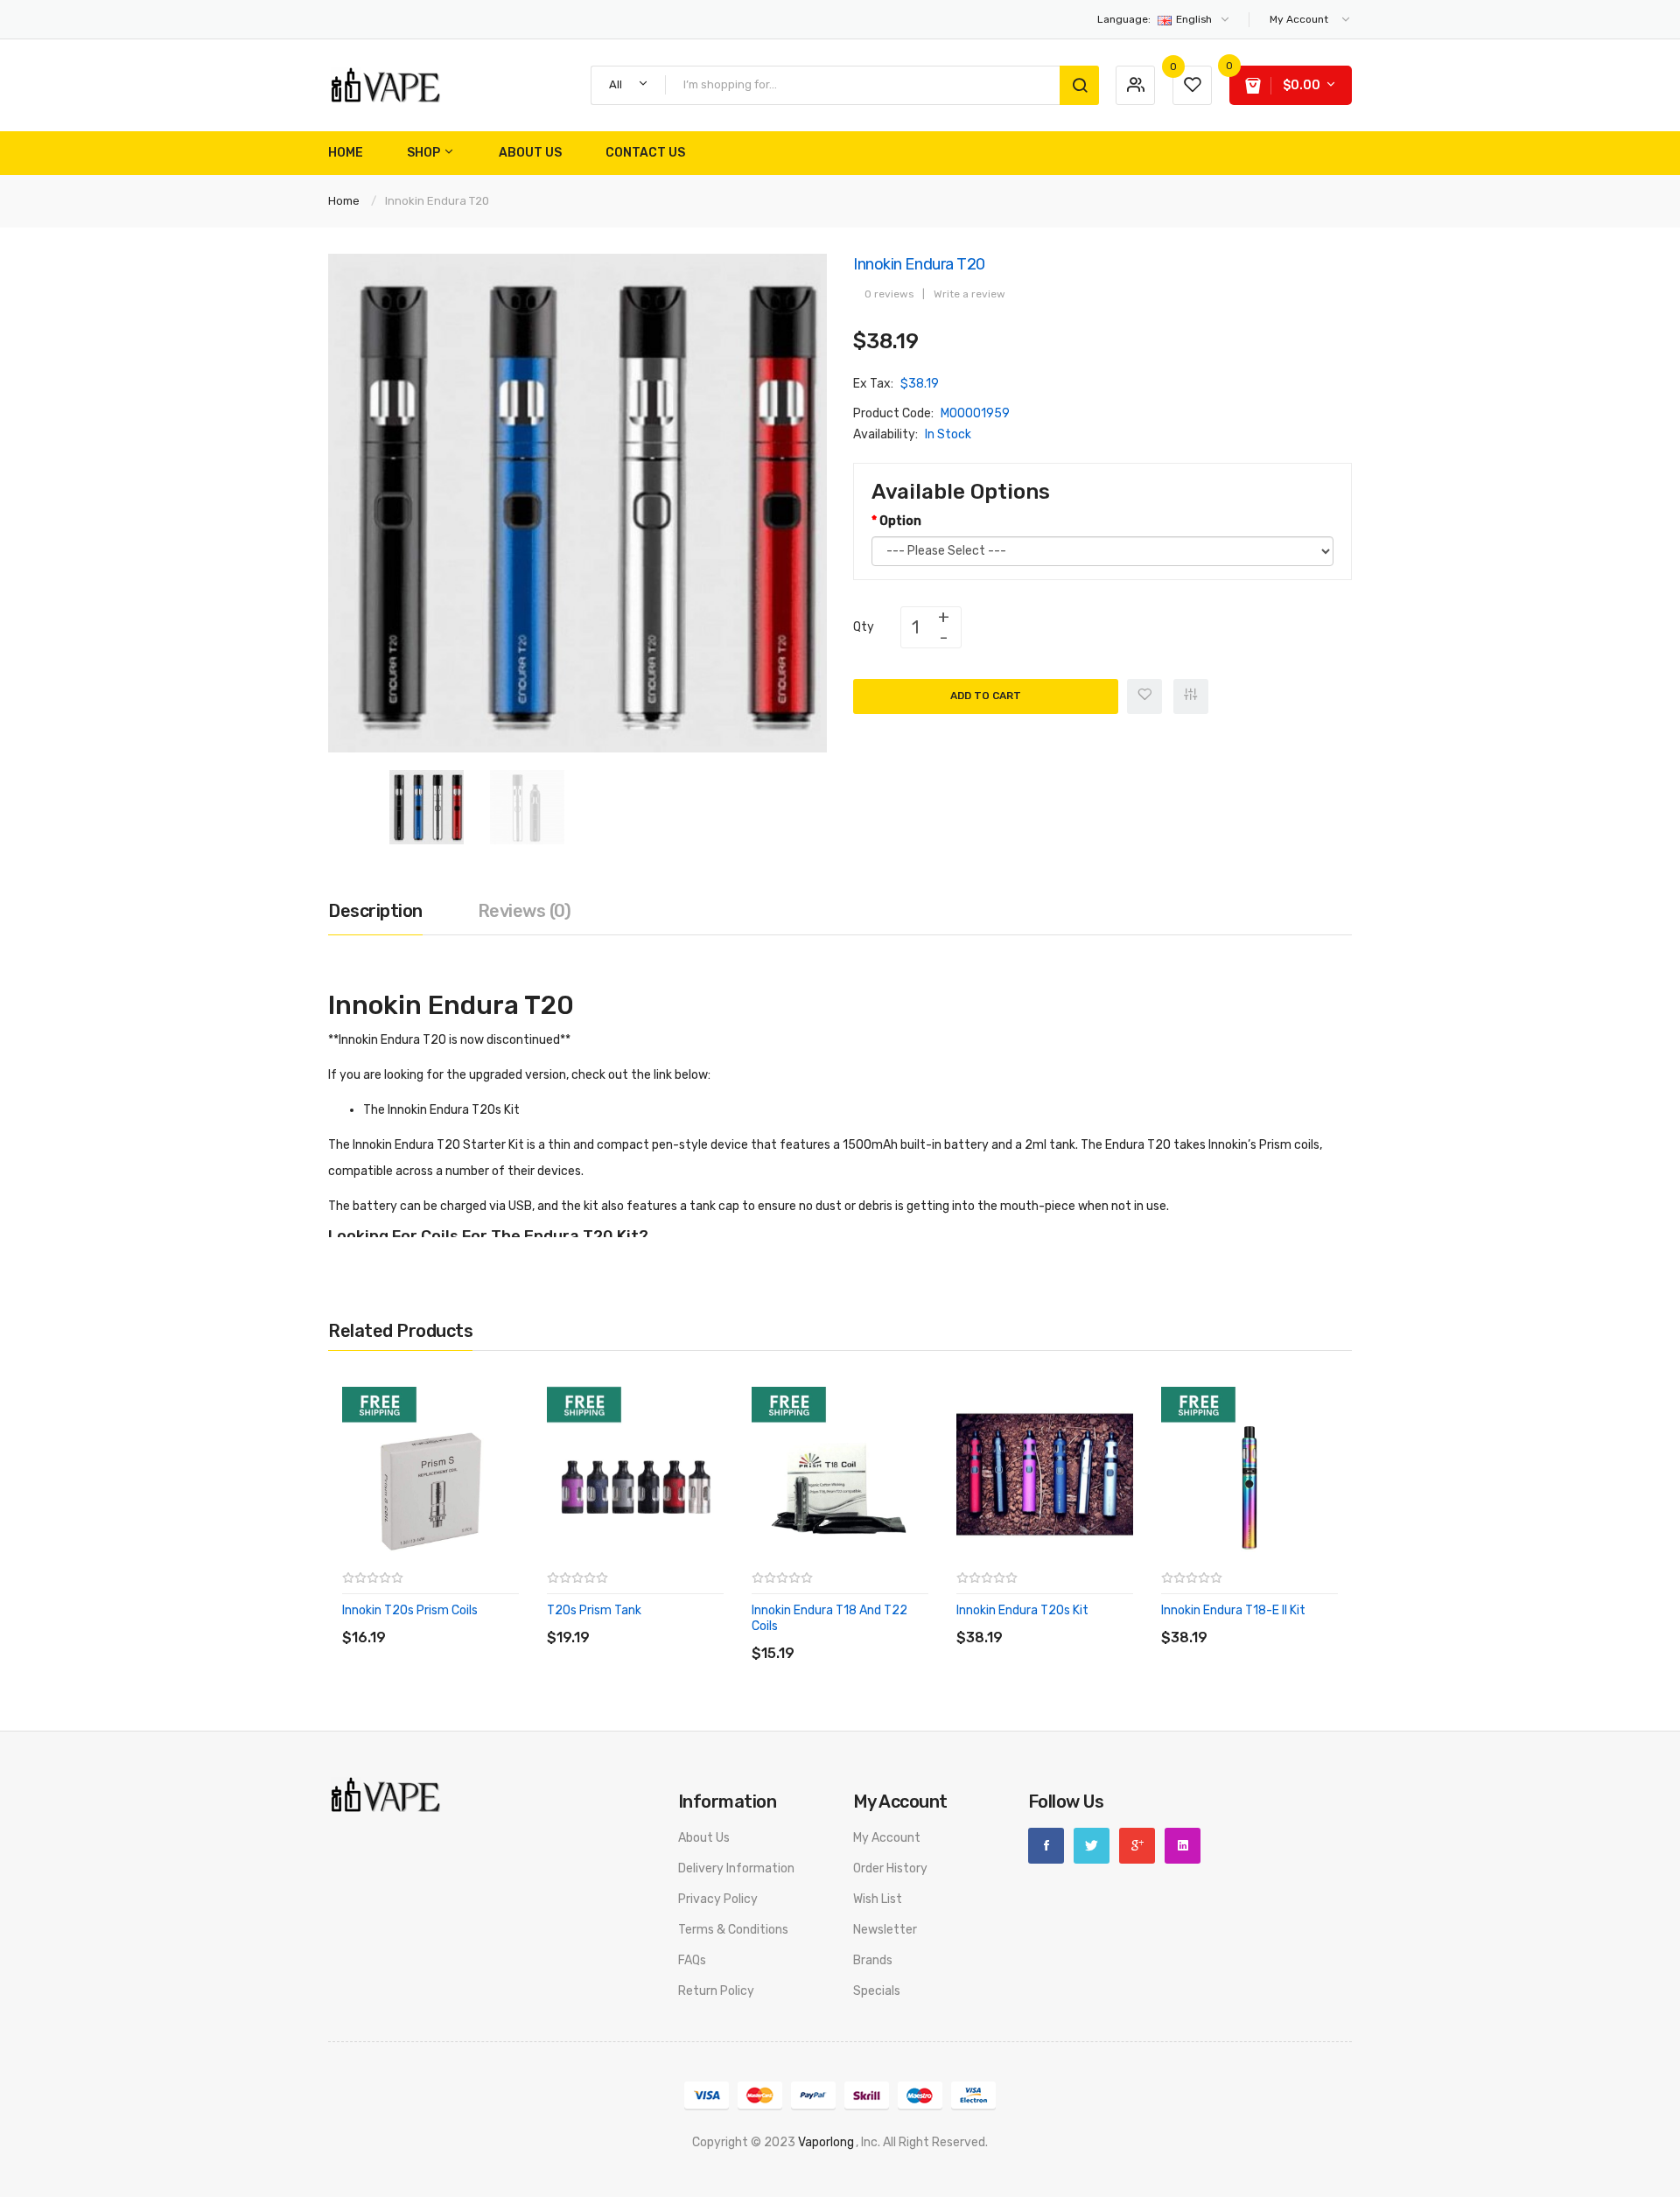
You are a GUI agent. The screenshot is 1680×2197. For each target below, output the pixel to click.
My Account (887, 1838)
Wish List (878, 1899)
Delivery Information (736, 1868)
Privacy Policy (718, 1899)
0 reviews (889, 294)
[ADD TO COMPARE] (468, 1620)
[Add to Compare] (1191, 696)
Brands (873, 1960)
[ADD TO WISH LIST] (503, 1620)
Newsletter (885, 1930)
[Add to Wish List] (1144, 696)
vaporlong (826, 2142)
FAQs (692, 1960)
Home (344, 201)
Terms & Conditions (733, 1930)
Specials (877, 1991)
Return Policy (716, 1991)
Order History (890, 1868)
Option (900, 521)
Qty (864, 627)
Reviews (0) (525, 911)
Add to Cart (986, 696)
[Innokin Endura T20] (427, 806)
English (1156, 19)
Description (375, 911)
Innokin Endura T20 (437, 201)
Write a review (969, 294)
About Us (704, 1838)
